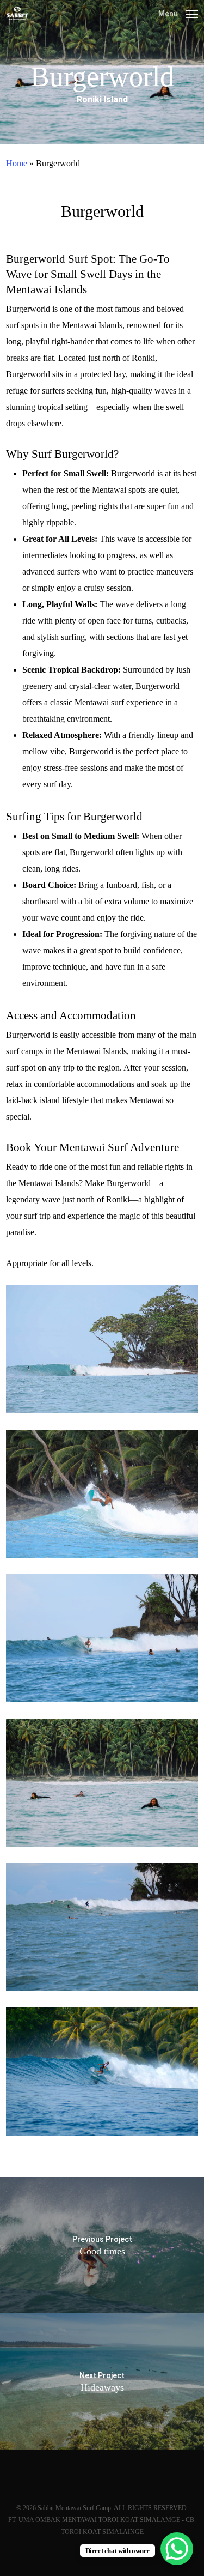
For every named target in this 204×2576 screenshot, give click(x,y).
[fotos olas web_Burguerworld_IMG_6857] (102, 1927)
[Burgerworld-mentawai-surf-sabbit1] (102, 1783)
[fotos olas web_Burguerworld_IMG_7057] (102, 1638)
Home (17, 163)
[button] (178, 13)
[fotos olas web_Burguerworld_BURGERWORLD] (102, 2072)
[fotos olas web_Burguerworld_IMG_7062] (102, 1494)
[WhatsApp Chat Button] (177, 2549)
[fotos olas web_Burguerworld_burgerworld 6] (102, 1349)
